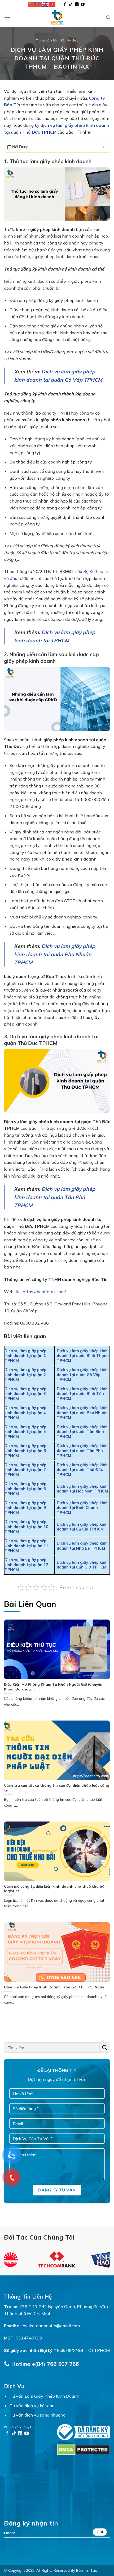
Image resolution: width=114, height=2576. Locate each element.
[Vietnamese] (52, 4)
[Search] (108, 18)
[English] (46, 4)
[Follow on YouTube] (83, 5)
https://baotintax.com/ (44, 1292)
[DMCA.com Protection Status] (84, 2449)
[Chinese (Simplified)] (32, 4)
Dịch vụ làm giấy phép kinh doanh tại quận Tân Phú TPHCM (55, 1197)
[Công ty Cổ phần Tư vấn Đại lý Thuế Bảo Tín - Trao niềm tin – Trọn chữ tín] (57, 18)
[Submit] (105, 2048)
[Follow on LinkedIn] (77, 5)
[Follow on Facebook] (65, 5)
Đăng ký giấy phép (65, 40)
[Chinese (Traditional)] (39, 4)
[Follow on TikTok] (71, 5)
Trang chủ (43, 40)
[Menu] (7, 17)
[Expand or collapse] (104, 147)
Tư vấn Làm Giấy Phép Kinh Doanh (44, 2396)
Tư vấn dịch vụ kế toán (32, 2406)
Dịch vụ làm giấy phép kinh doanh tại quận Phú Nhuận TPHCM (55, 954)
